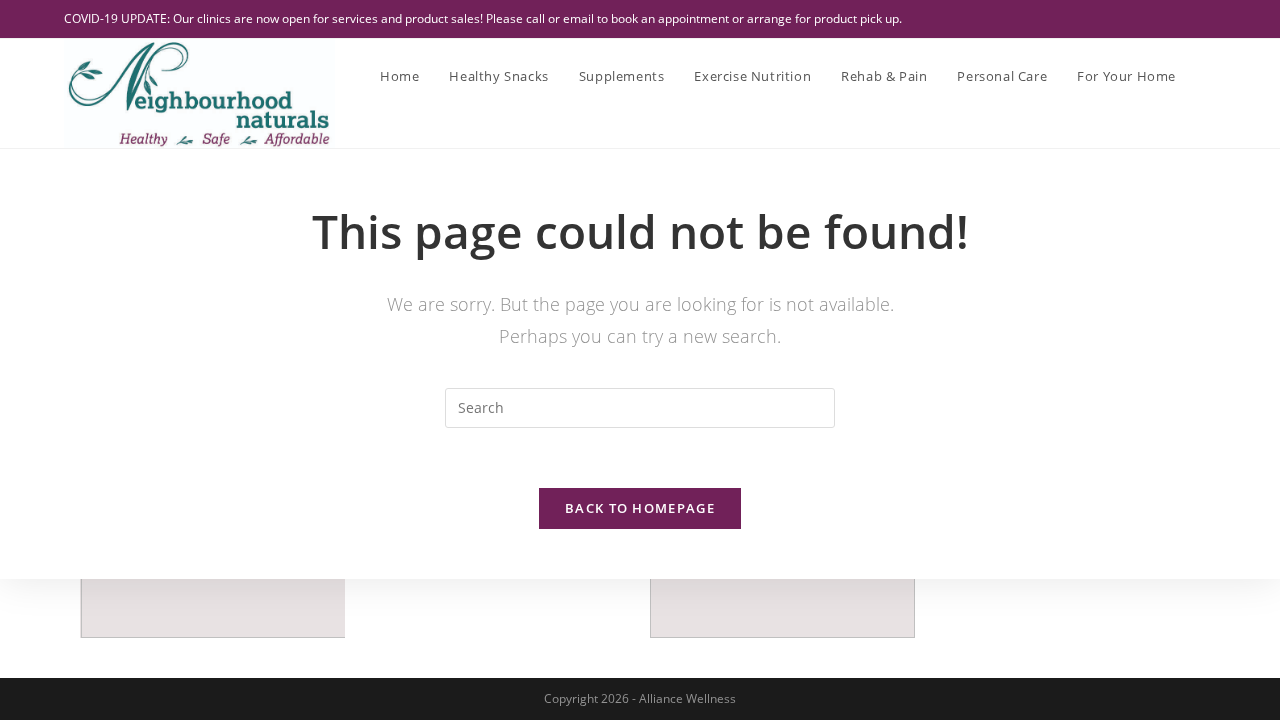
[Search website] (1211, 76)
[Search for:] (640, 406)
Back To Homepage (640, 508)
